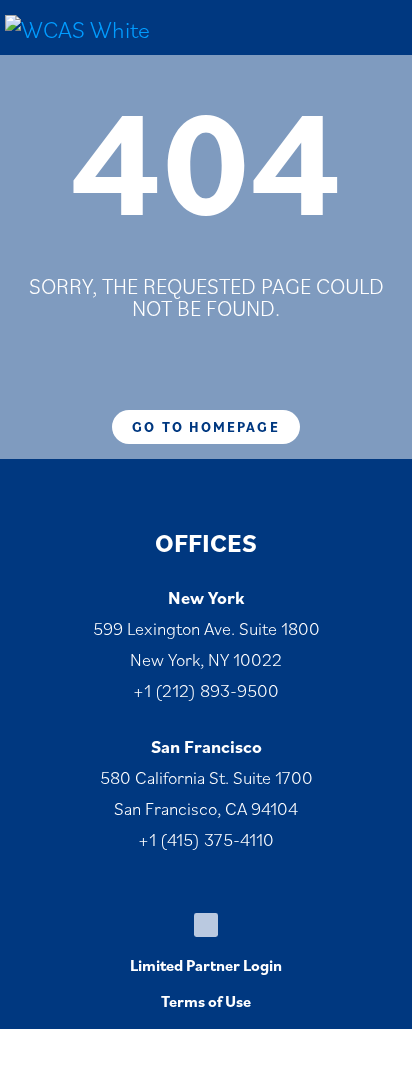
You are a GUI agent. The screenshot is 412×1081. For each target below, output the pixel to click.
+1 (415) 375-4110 (206, 839)
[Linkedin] (206, 925)
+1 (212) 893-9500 (206, 690)
